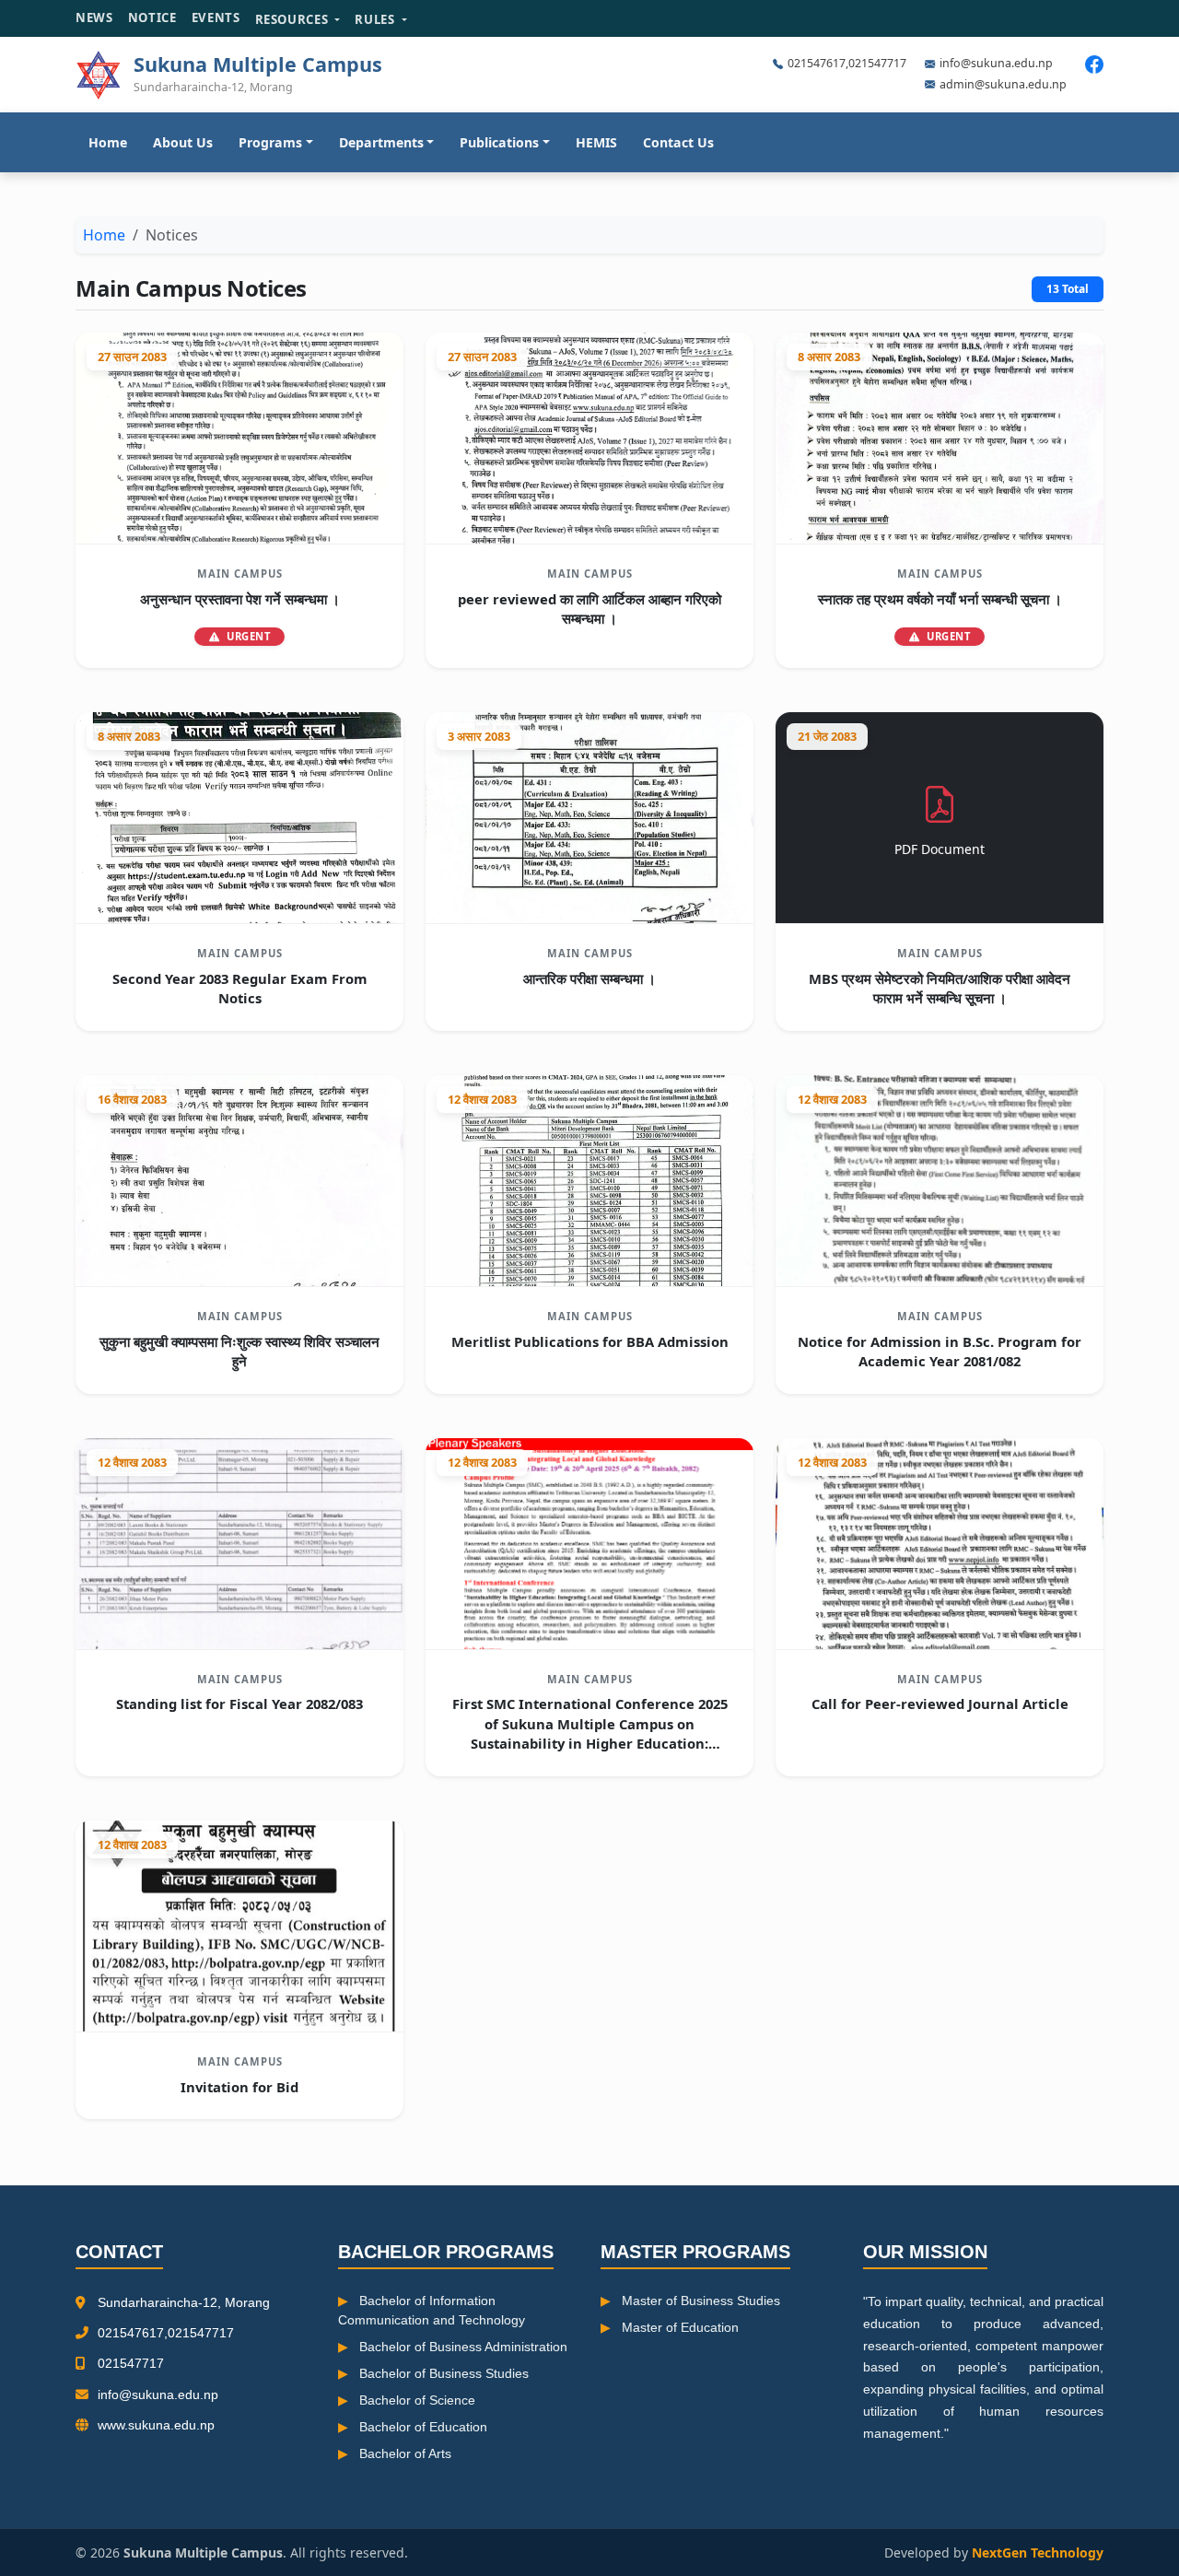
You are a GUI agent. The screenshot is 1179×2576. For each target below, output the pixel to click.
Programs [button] (270, 142)
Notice (152, 18)
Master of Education (680, 2327)
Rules (376, 19)
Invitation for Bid (239, 2087)
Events (216, 18)
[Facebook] (1094, 64)
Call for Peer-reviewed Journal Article (940, 1704)
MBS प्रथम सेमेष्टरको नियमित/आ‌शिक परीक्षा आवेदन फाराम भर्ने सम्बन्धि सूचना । (940, 988)
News (94, 18)
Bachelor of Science (417, 2400)
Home (108, 142)
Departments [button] (381, 142)
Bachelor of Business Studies (444, 2373)
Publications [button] (499, 142)
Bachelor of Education (423, 2427)
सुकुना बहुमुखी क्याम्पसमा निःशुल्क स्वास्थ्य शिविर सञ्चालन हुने (239, 1351)
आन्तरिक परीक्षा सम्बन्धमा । (589, 978)
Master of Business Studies (701, 2301)
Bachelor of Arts (405, 2453)
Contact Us (678, 142)
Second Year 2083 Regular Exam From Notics (240, 988)
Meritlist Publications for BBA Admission (590, 1341)
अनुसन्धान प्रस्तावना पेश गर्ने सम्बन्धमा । (240, 599)
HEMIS (596, 142)
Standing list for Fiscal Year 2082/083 (239, 1704)
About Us (183, 142)
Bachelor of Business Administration (463, 2347)
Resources (294, 19)
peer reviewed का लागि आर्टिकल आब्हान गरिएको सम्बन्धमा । (589, 609)
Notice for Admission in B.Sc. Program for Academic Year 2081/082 (940, 1351)
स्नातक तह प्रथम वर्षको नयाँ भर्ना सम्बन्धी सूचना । (940, 599)
